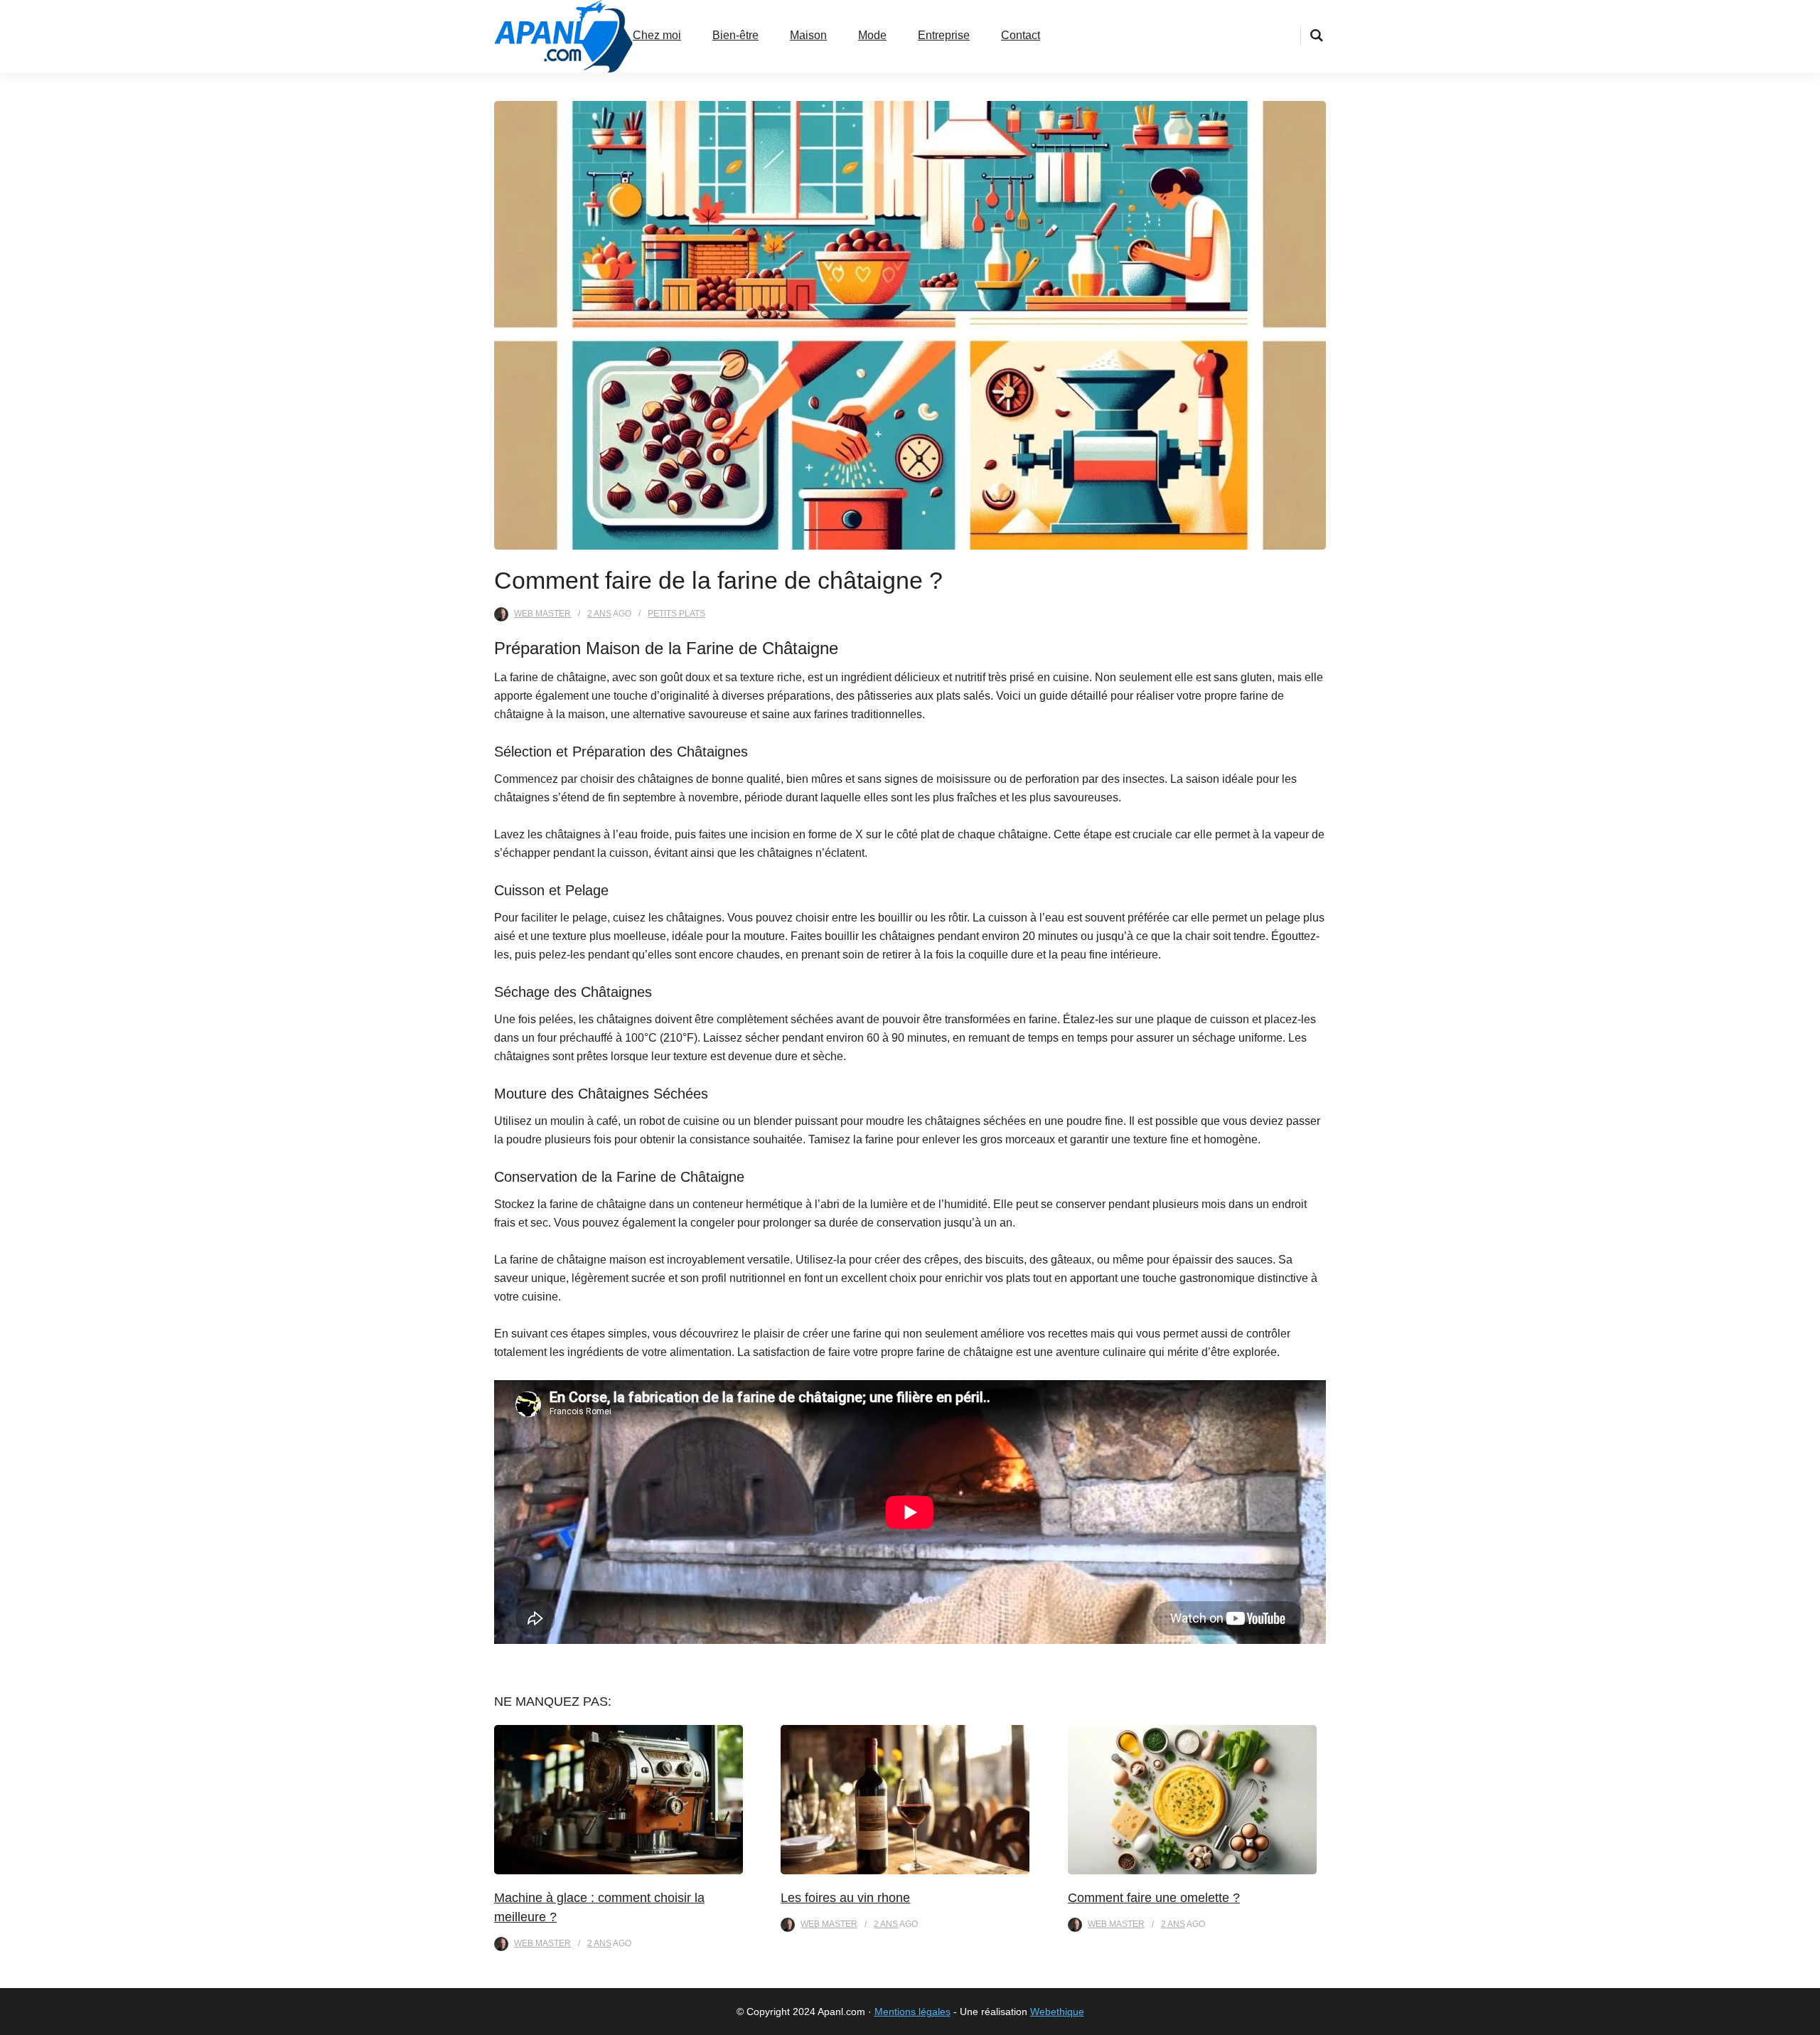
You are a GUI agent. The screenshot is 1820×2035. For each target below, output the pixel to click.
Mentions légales (912, 2012)
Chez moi (657, 35)
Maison (808, 35)
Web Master (542, 614)
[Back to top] (1806, 2021)
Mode (872, 35)
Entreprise (944, 35)
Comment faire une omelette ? (1154, 1898)
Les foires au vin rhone (845, 1898)
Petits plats (676, 614)
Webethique (1057, 2012)
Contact (1021, 35)
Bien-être (735, 35)
